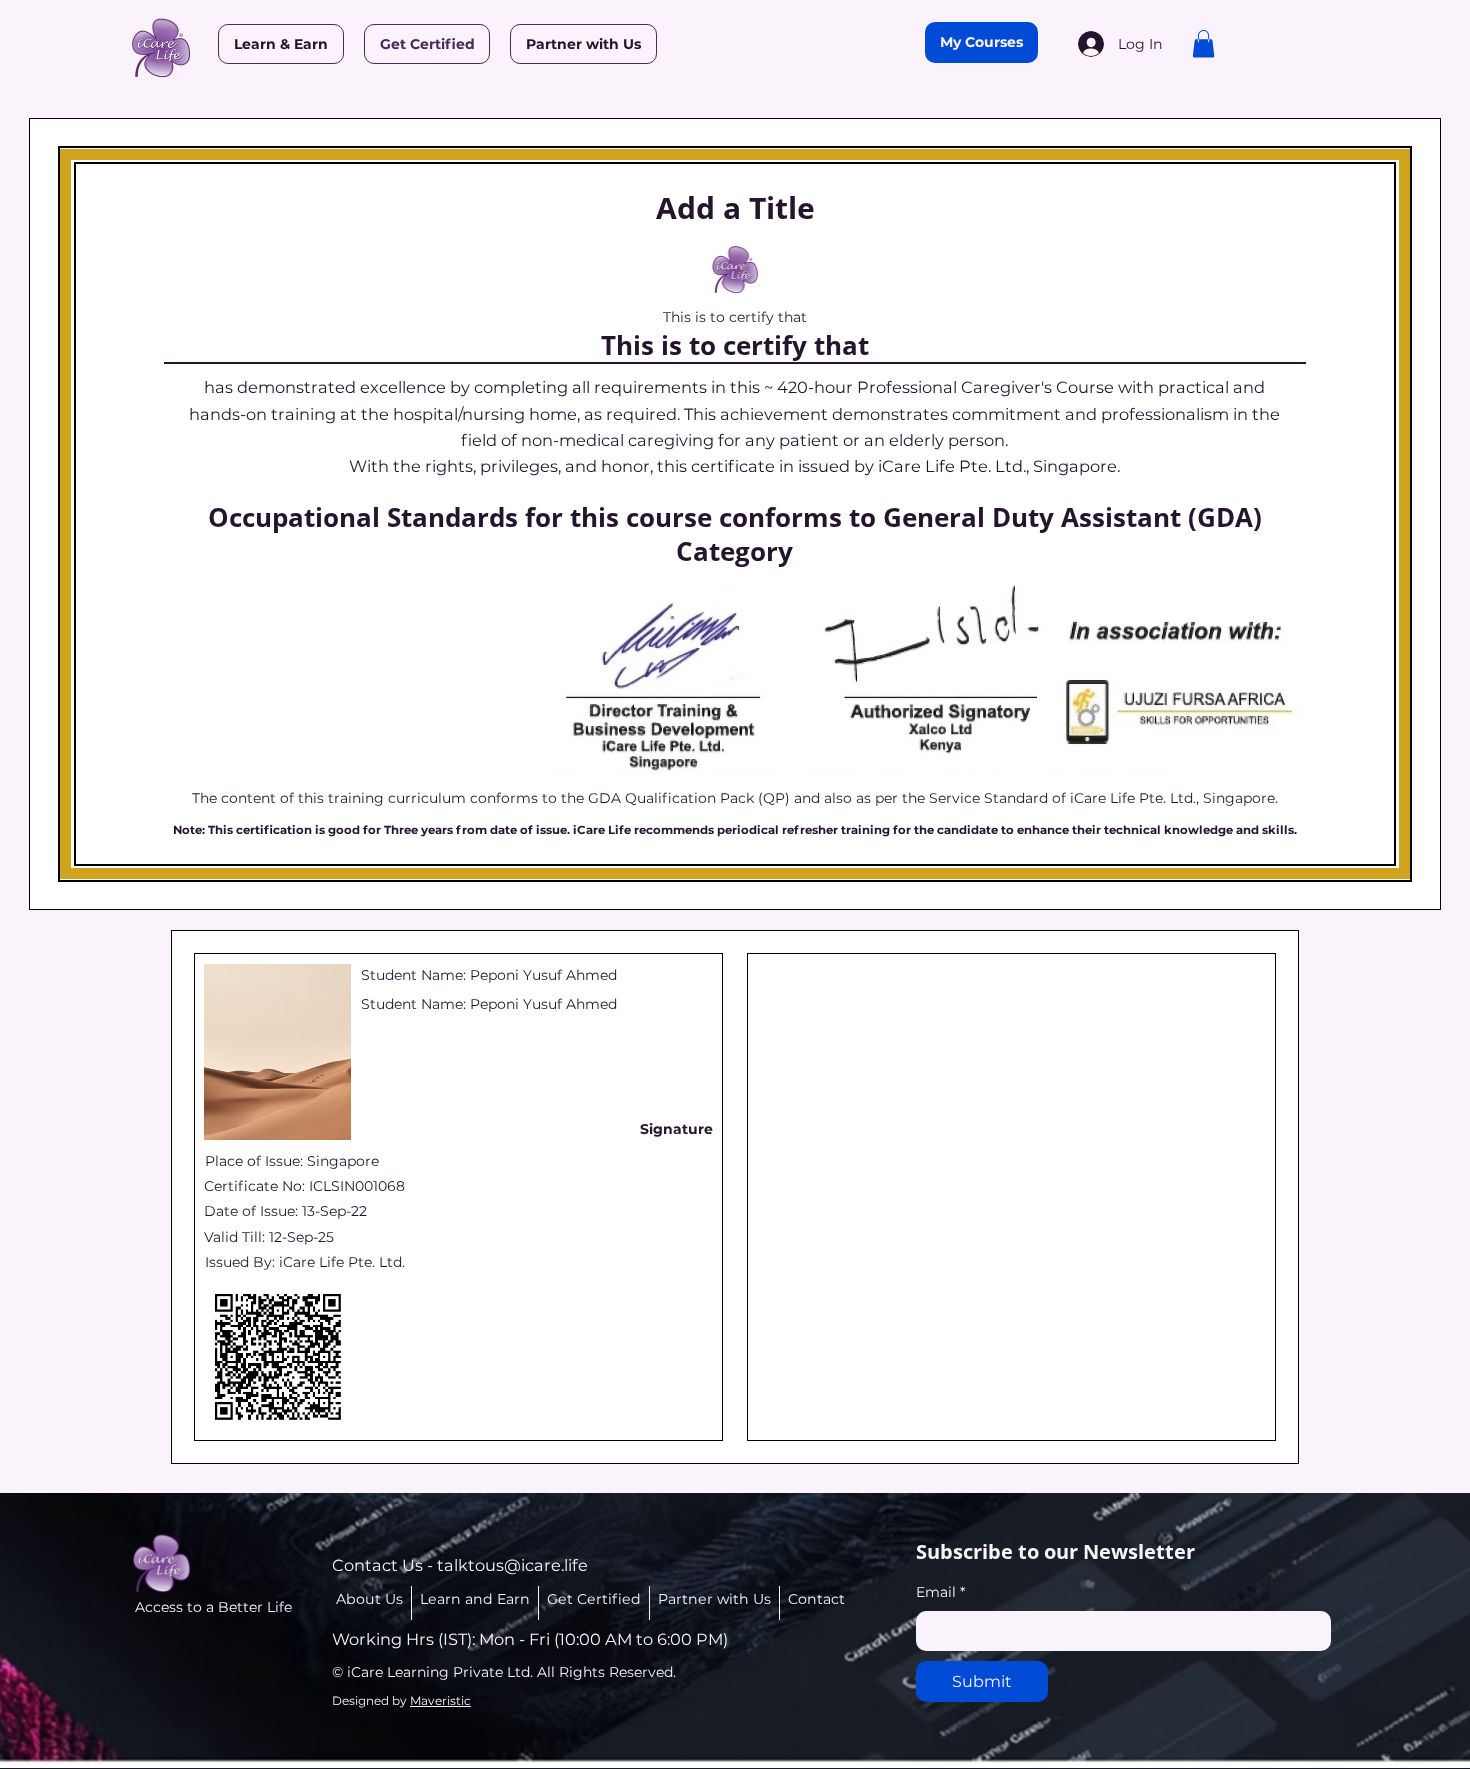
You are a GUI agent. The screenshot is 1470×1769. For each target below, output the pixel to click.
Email (940, 1592)
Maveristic (440, 1700)
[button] (1203, 43)
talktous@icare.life (512, 1565)
